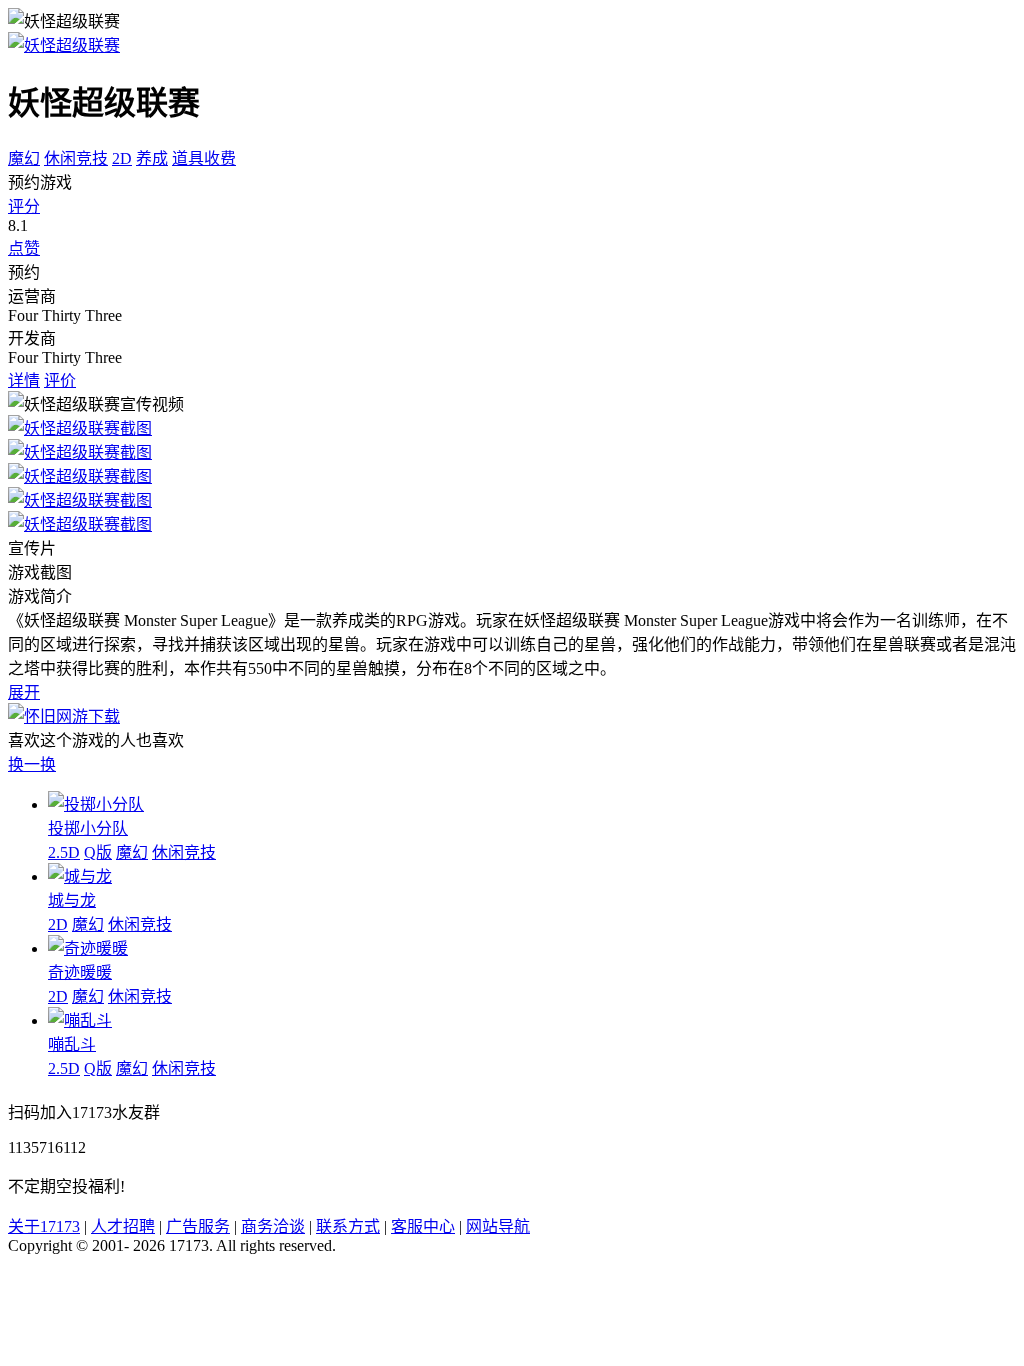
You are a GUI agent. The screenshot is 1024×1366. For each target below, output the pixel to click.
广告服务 (198, 1226)
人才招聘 (123, 1226)
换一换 (32, 764)
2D (122, 158)
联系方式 (348, 1226)
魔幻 (24, 158)
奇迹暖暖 (80, 972)
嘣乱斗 (72, 1044)
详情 (24, 380)
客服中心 (423, 1226)
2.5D (64, 852)
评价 (60, 380)
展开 (24, 692)
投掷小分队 (88, 828)
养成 (152, 158)
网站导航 (498, 1226)
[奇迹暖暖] (88, 948)
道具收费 (204, 158)
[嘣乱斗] (80, 1020)
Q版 (98, 852)
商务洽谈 (273, 1226)
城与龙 (72, 900)
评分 (24, 206)
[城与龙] (80, 876)
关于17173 (44, 1226)
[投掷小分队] (96, 804)
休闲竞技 (76, 158)
